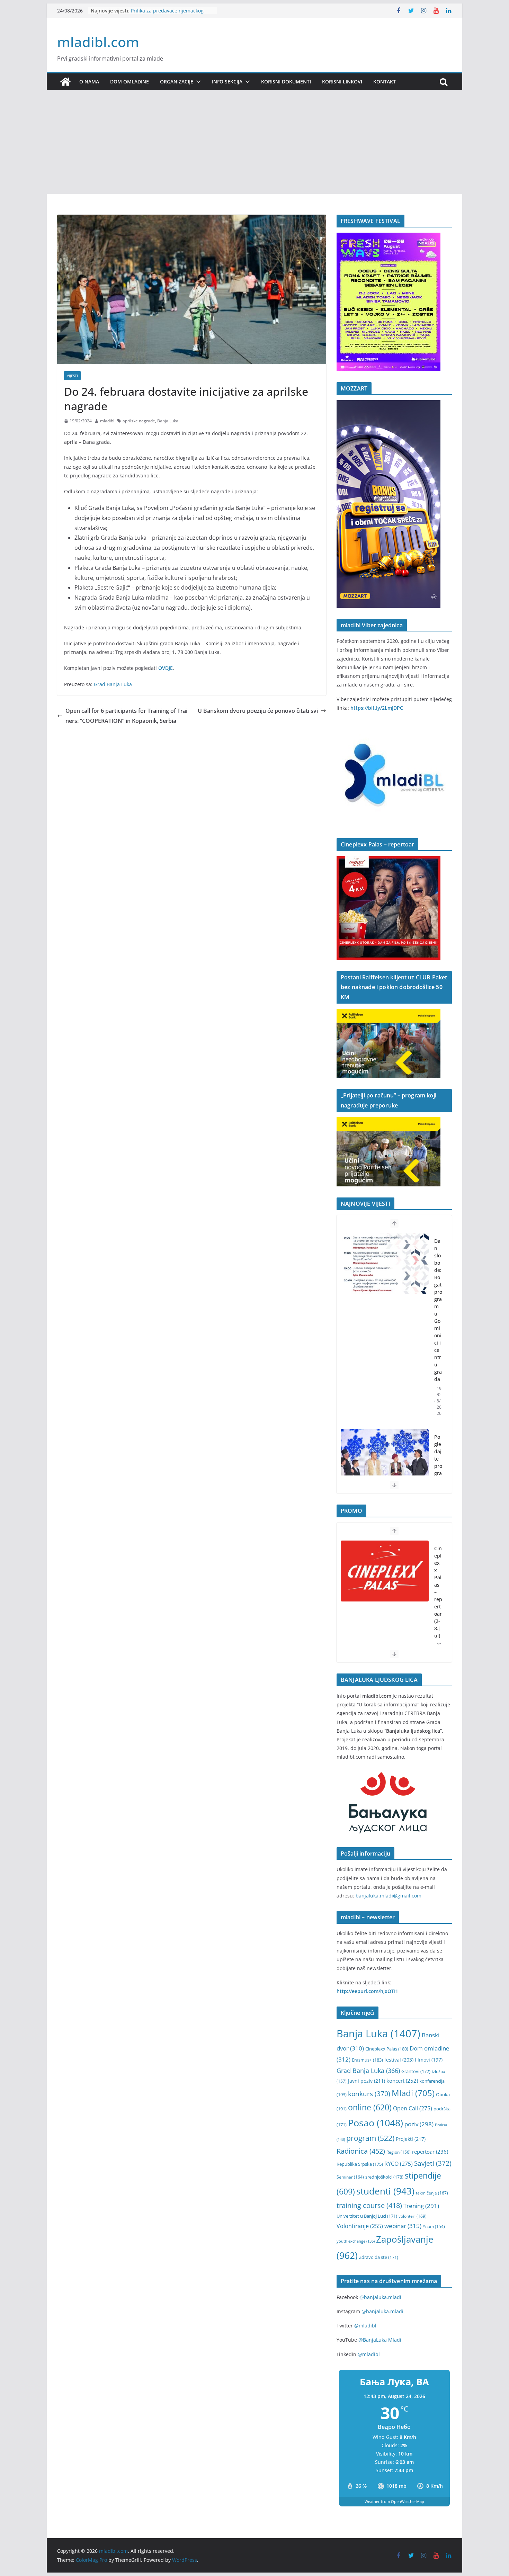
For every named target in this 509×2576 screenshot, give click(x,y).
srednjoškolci (384, 2177)
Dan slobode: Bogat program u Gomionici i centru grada (438, 1310)
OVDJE (166, 668)
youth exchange (356, 2241)
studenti (385, 2191)
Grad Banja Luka (113, 684)
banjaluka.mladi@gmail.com (389, 1896)
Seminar (350, 2177)
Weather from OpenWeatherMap (394, 2501)
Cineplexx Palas (387, 2049)
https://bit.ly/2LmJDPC (377, 708)
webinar (403, 2226)
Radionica (361, 2151)
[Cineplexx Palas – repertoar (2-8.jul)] (385, 1571)
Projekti (411, 2139)
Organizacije (177, 82)
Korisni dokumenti (286, 82)
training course (369, 2205)
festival (399, 2060)
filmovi (429, 2060)
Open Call (413, 2108)
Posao (376, 2123)
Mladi (413, 2093)
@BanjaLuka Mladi (380, 2340)
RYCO (399, 2164)
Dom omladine (130, 82)
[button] (197, 82)
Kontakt (385, 82)
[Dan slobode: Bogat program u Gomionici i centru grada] (385, 1264)
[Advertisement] (254, 142)
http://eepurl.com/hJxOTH (367, 1991)
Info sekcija (227, 82)
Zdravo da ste (379, 2257)
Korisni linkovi (342, 82)
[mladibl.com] (65, 82)
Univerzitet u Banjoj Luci (367, 2216)
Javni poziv (367, 2081)
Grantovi (416, 2071)
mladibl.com (98, 42)
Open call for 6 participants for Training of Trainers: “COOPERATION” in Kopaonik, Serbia (126, 716)
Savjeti (433, 2163)
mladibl (107, 421)
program (370, 2138)
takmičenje (432, 2193)
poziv (419, 2124)
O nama (89, 82)
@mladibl (365, 2326)
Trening (421, 2206)
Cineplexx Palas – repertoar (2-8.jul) (438, 1592)
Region (399, 2152)
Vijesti (72, 376)
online (370, 2107)
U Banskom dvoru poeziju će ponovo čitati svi (258, 711)
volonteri (413, 2216)
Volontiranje (360, 2226)
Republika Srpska (360, 2164)
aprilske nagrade (139, 421)
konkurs (369, 2094)
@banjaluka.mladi (380, 2297)
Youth (434, 2227)
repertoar (430, 2152)
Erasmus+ (367, 2060)
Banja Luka (168, 421)
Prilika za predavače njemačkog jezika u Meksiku (167, 14)
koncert (402, 2081)
